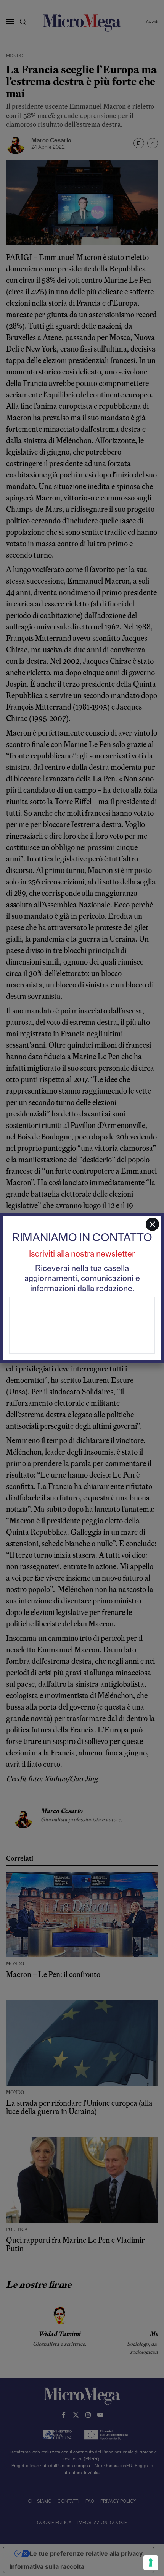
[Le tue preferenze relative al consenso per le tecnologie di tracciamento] (151, 2563)
